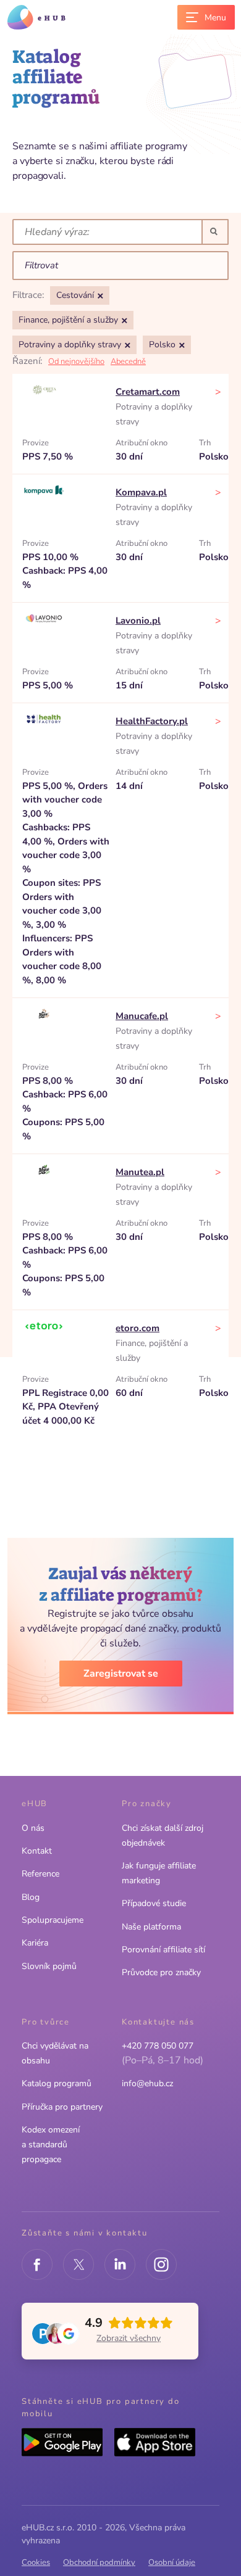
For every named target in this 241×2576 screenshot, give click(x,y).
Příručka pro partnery (62, 2107)
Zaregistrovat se (121, 1674)
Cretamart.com (148, 392)
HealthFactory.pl (152, 721)
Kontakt (37, 1851)
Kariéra (35, 1943)
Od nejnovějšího (76, 361)
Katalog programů (57, 2083)
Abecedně (128, 361)
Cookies (36, 2562)
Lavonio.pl (138, 621)
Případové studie (154, 1903)
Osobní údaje (172, 2562)
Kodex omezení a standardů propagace (51, 2145)
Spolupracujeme (53, 1920)
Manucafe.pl (142, 1016)
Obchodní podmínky (99, 2562)
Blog (31, 1897)
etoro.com (137, 1328)
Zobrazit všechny (129, 2338)
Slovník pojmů (49, 1966)
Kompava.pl (141, 492)
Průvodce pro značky (161, 1972)
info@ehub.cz (147, 2083)
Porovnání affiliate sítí (163, 1950)
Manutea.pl (140, 1172)
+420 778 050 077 (158, 2046)
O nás (33, 1828)
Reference (40, 1874)
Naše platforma (151, 1927)
